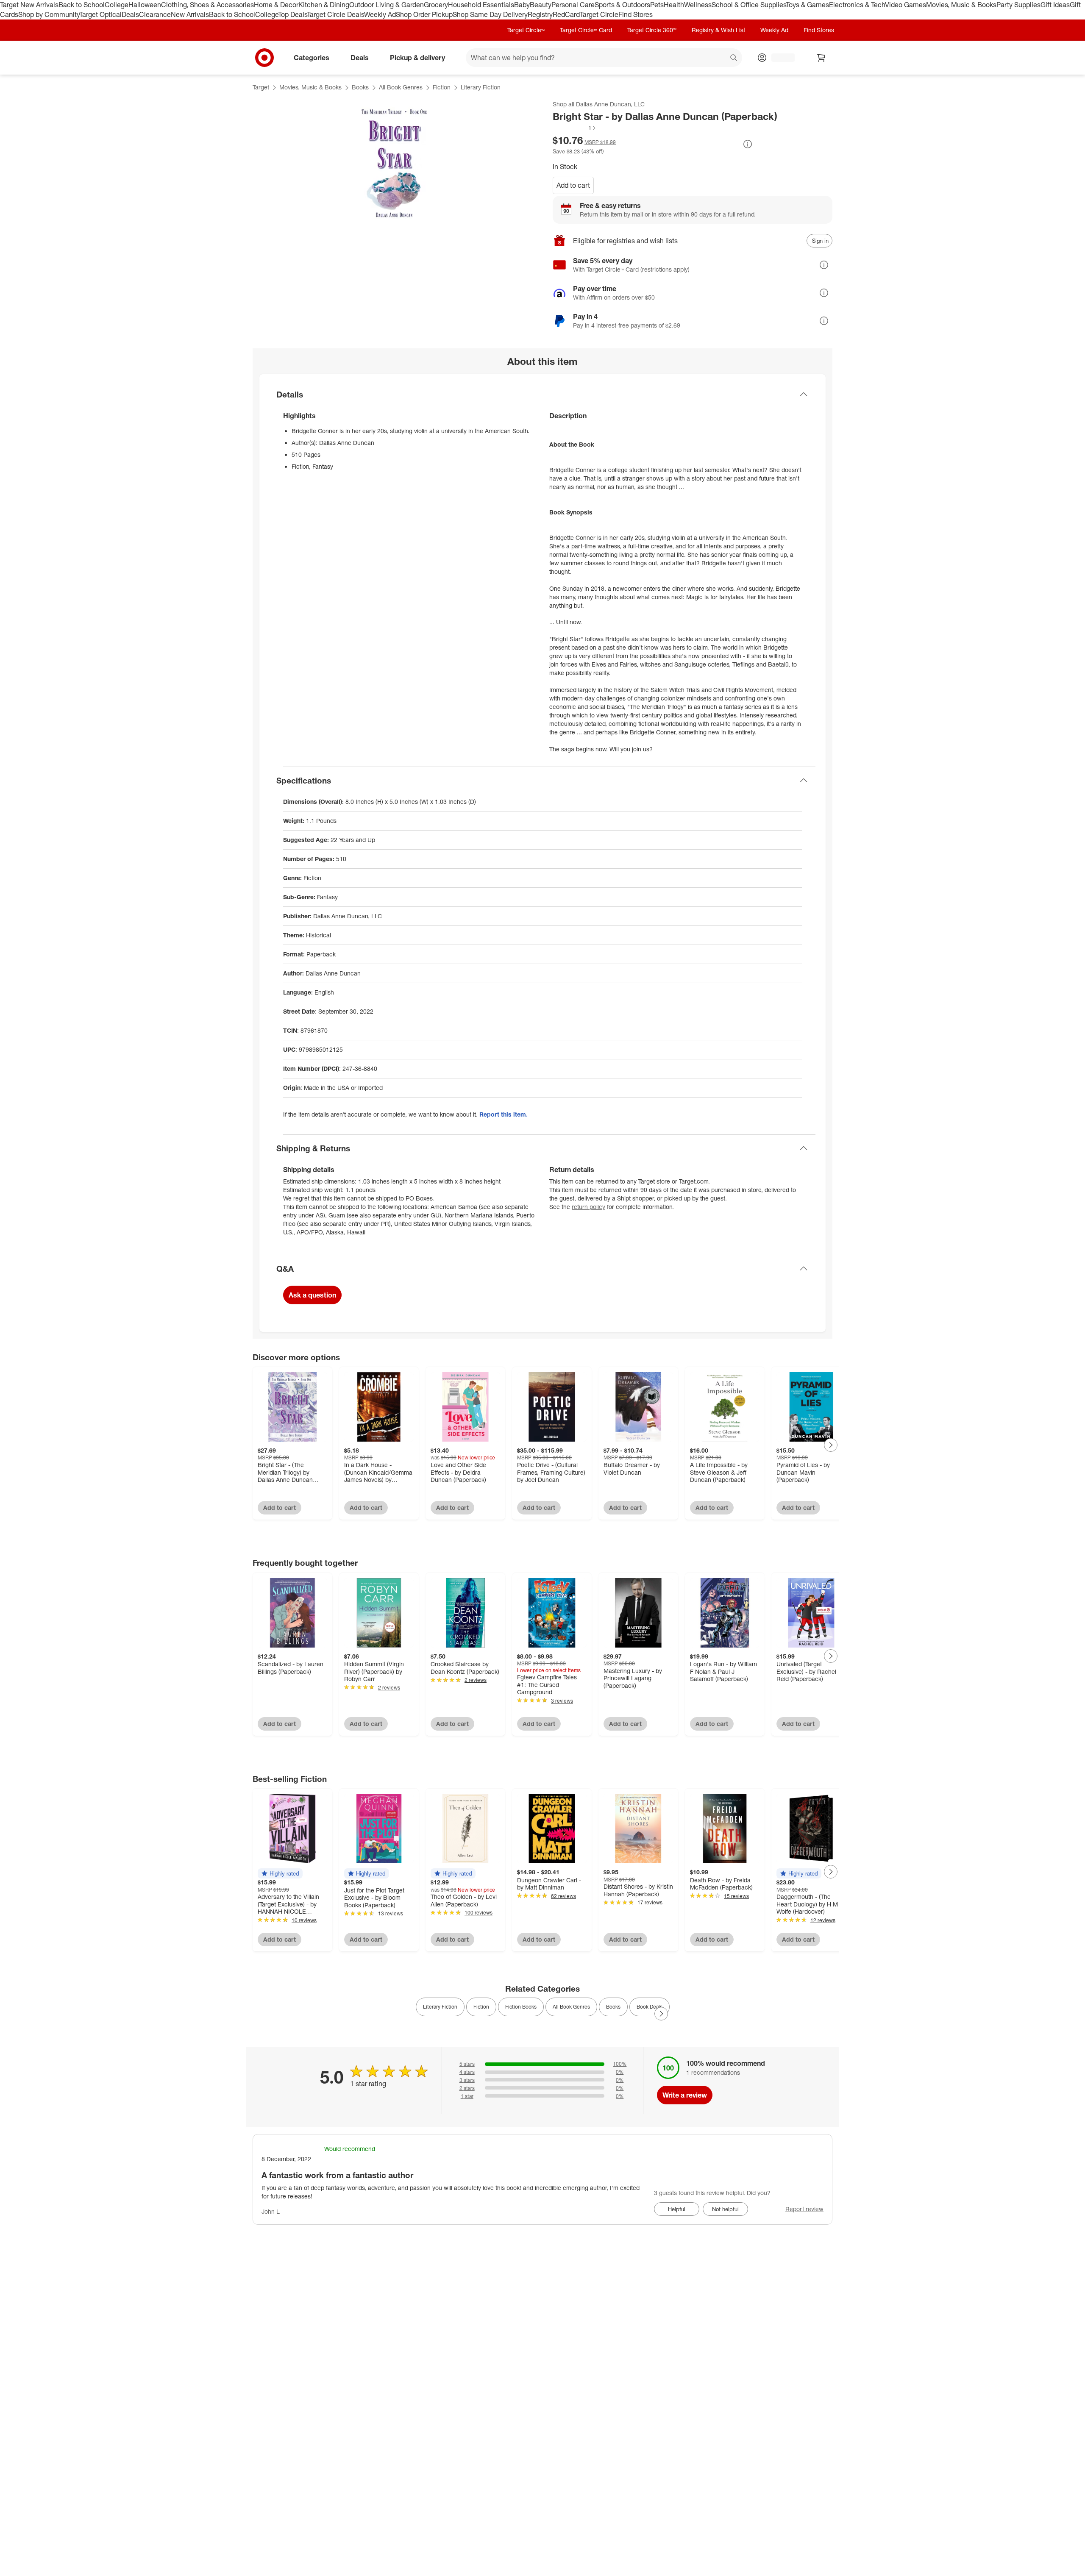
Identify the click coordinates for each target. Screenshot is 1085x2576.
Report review (804, 2209)
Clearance (155, 14)
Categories (312, 57)
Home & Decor (276, 5)
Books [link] (613, 2007)
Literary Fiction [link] (440, 2007)
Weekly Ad (380, 14)
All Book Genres (401, 87)
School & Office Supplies (749, 5)
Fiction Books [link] (521, 2007)
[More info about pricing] (748, 144)
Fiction (442, 87)
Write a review (685, 2095)
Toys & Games (807, 5)
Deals (130, 14)
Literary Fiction (481, 87)
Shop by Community (49, 14)
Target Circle (599, 14)
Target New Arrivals (29, 5)
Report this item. (504, 1114)
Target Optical (100, 14)
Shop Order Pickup (424, 14)
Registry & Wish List (718, 30)
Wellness (698, 5)
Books (360, 87)
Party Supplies (1018, 5)
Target (261, 87)
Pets (657, 5)
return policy (588, 1207)
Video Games (906, 5)
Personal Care (573, 5)
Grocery (436, 5)
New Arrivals (190, 14)
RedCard (566, 14)
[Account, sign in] (779, 58)
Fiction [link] (481, 2007)
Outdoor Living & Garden (387, 5)
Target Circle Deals (335, 14)
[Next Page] (831, 1445)
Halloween (145, 5)
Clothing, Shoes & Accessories (207, 5)
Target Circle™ (526, 30)
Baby (522, 5)
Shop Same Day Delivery (490, 14)
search (734, 58)
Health (674, 5)
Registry (540, 14)
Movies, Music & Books (961, 5)
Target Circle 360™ (652, 30)
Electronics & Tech (857, 5)
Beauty (541, 5)
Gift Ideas (1055, 5)
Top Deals (292, 14)
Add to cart (573, 185)
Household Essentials (481, 5)
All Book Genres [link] (571, 2007)
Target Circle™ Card (586, 30)
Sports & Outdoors (622, 5)
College (117, 5)
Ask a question (312, 1295)
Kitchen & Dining (324, 5)
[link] (575, 128)
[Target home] (264, 58)
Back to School (82, 5)
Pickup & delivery (417, 57)
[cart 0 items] (821, 58)
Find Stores (636, 14)
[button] (575, 128)
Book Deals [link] (650, 2007)
